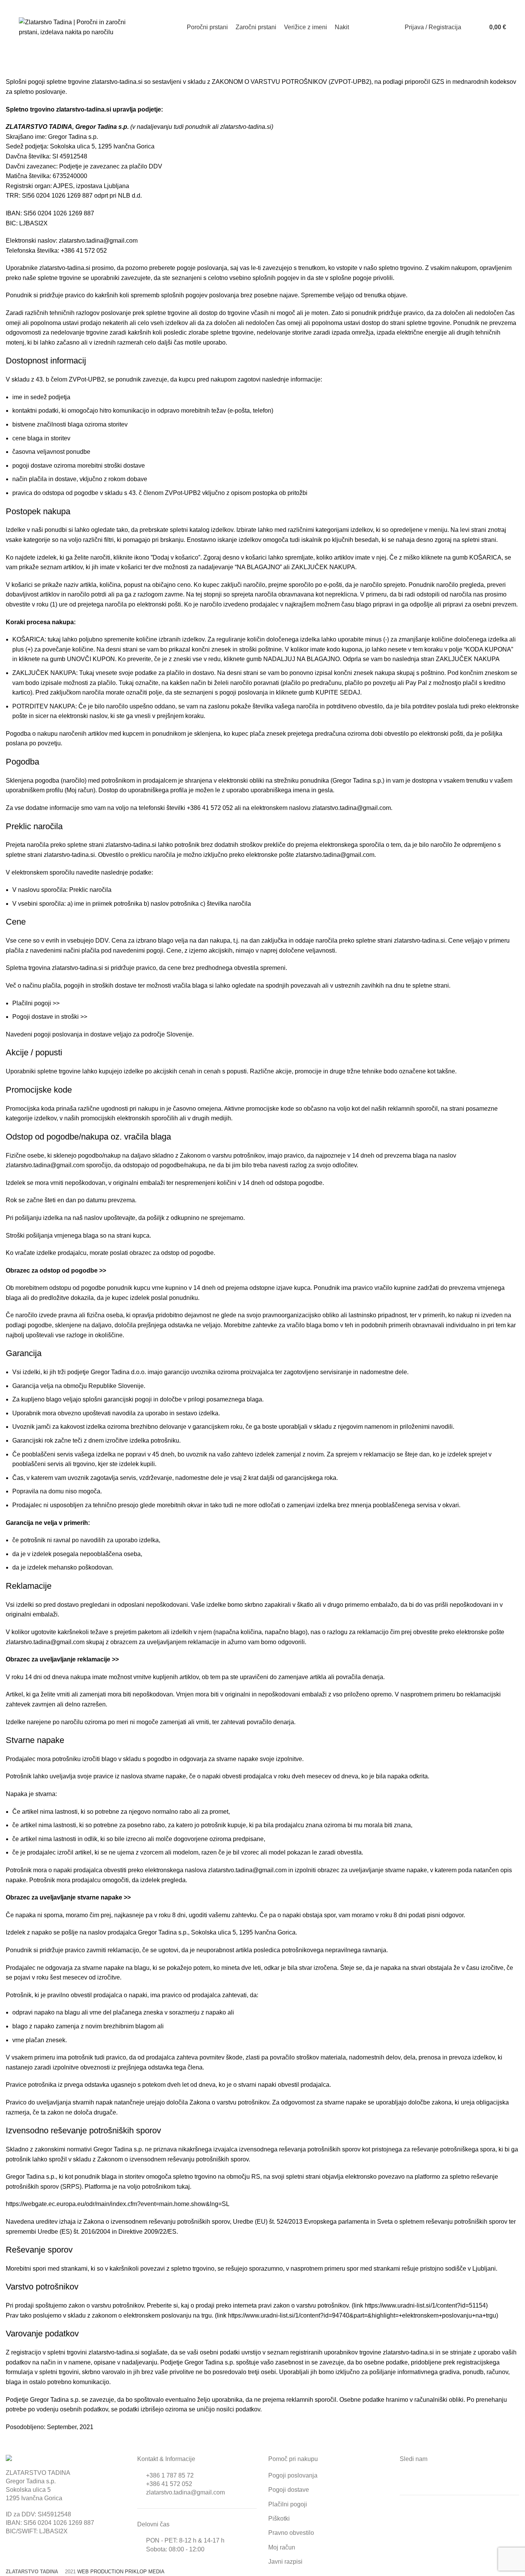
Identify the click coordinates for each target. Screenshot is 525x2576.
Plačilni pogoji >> (36, 1003)
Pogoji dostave (289, 2490)
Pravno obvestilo (291, 2533)
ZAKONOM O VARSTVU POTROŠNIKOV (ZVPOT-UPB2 (291, 82)
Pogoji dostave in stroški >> (50, 1017)
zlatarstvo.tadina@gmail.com (185, 2492)
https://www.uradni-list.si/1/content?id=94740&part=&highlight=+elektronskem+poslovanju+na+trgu (362, 2315)
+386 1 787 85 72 (170, 2475)
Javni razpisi (285, 2562)
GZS (438, 82)
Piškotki (279, 2519)
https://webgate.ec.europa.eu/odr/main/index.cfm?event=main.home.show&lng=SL (118, 2204)
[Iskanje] (469, 27)
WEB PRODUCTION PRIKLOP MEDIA (121, 2572)
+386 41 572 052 (169, 2484)
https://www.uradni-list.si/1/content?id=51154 (425, 2305)
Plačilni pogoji (288, 2504)
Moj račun (80, 790)
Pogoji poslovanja (293, 2475)
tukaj (183, 2187)
